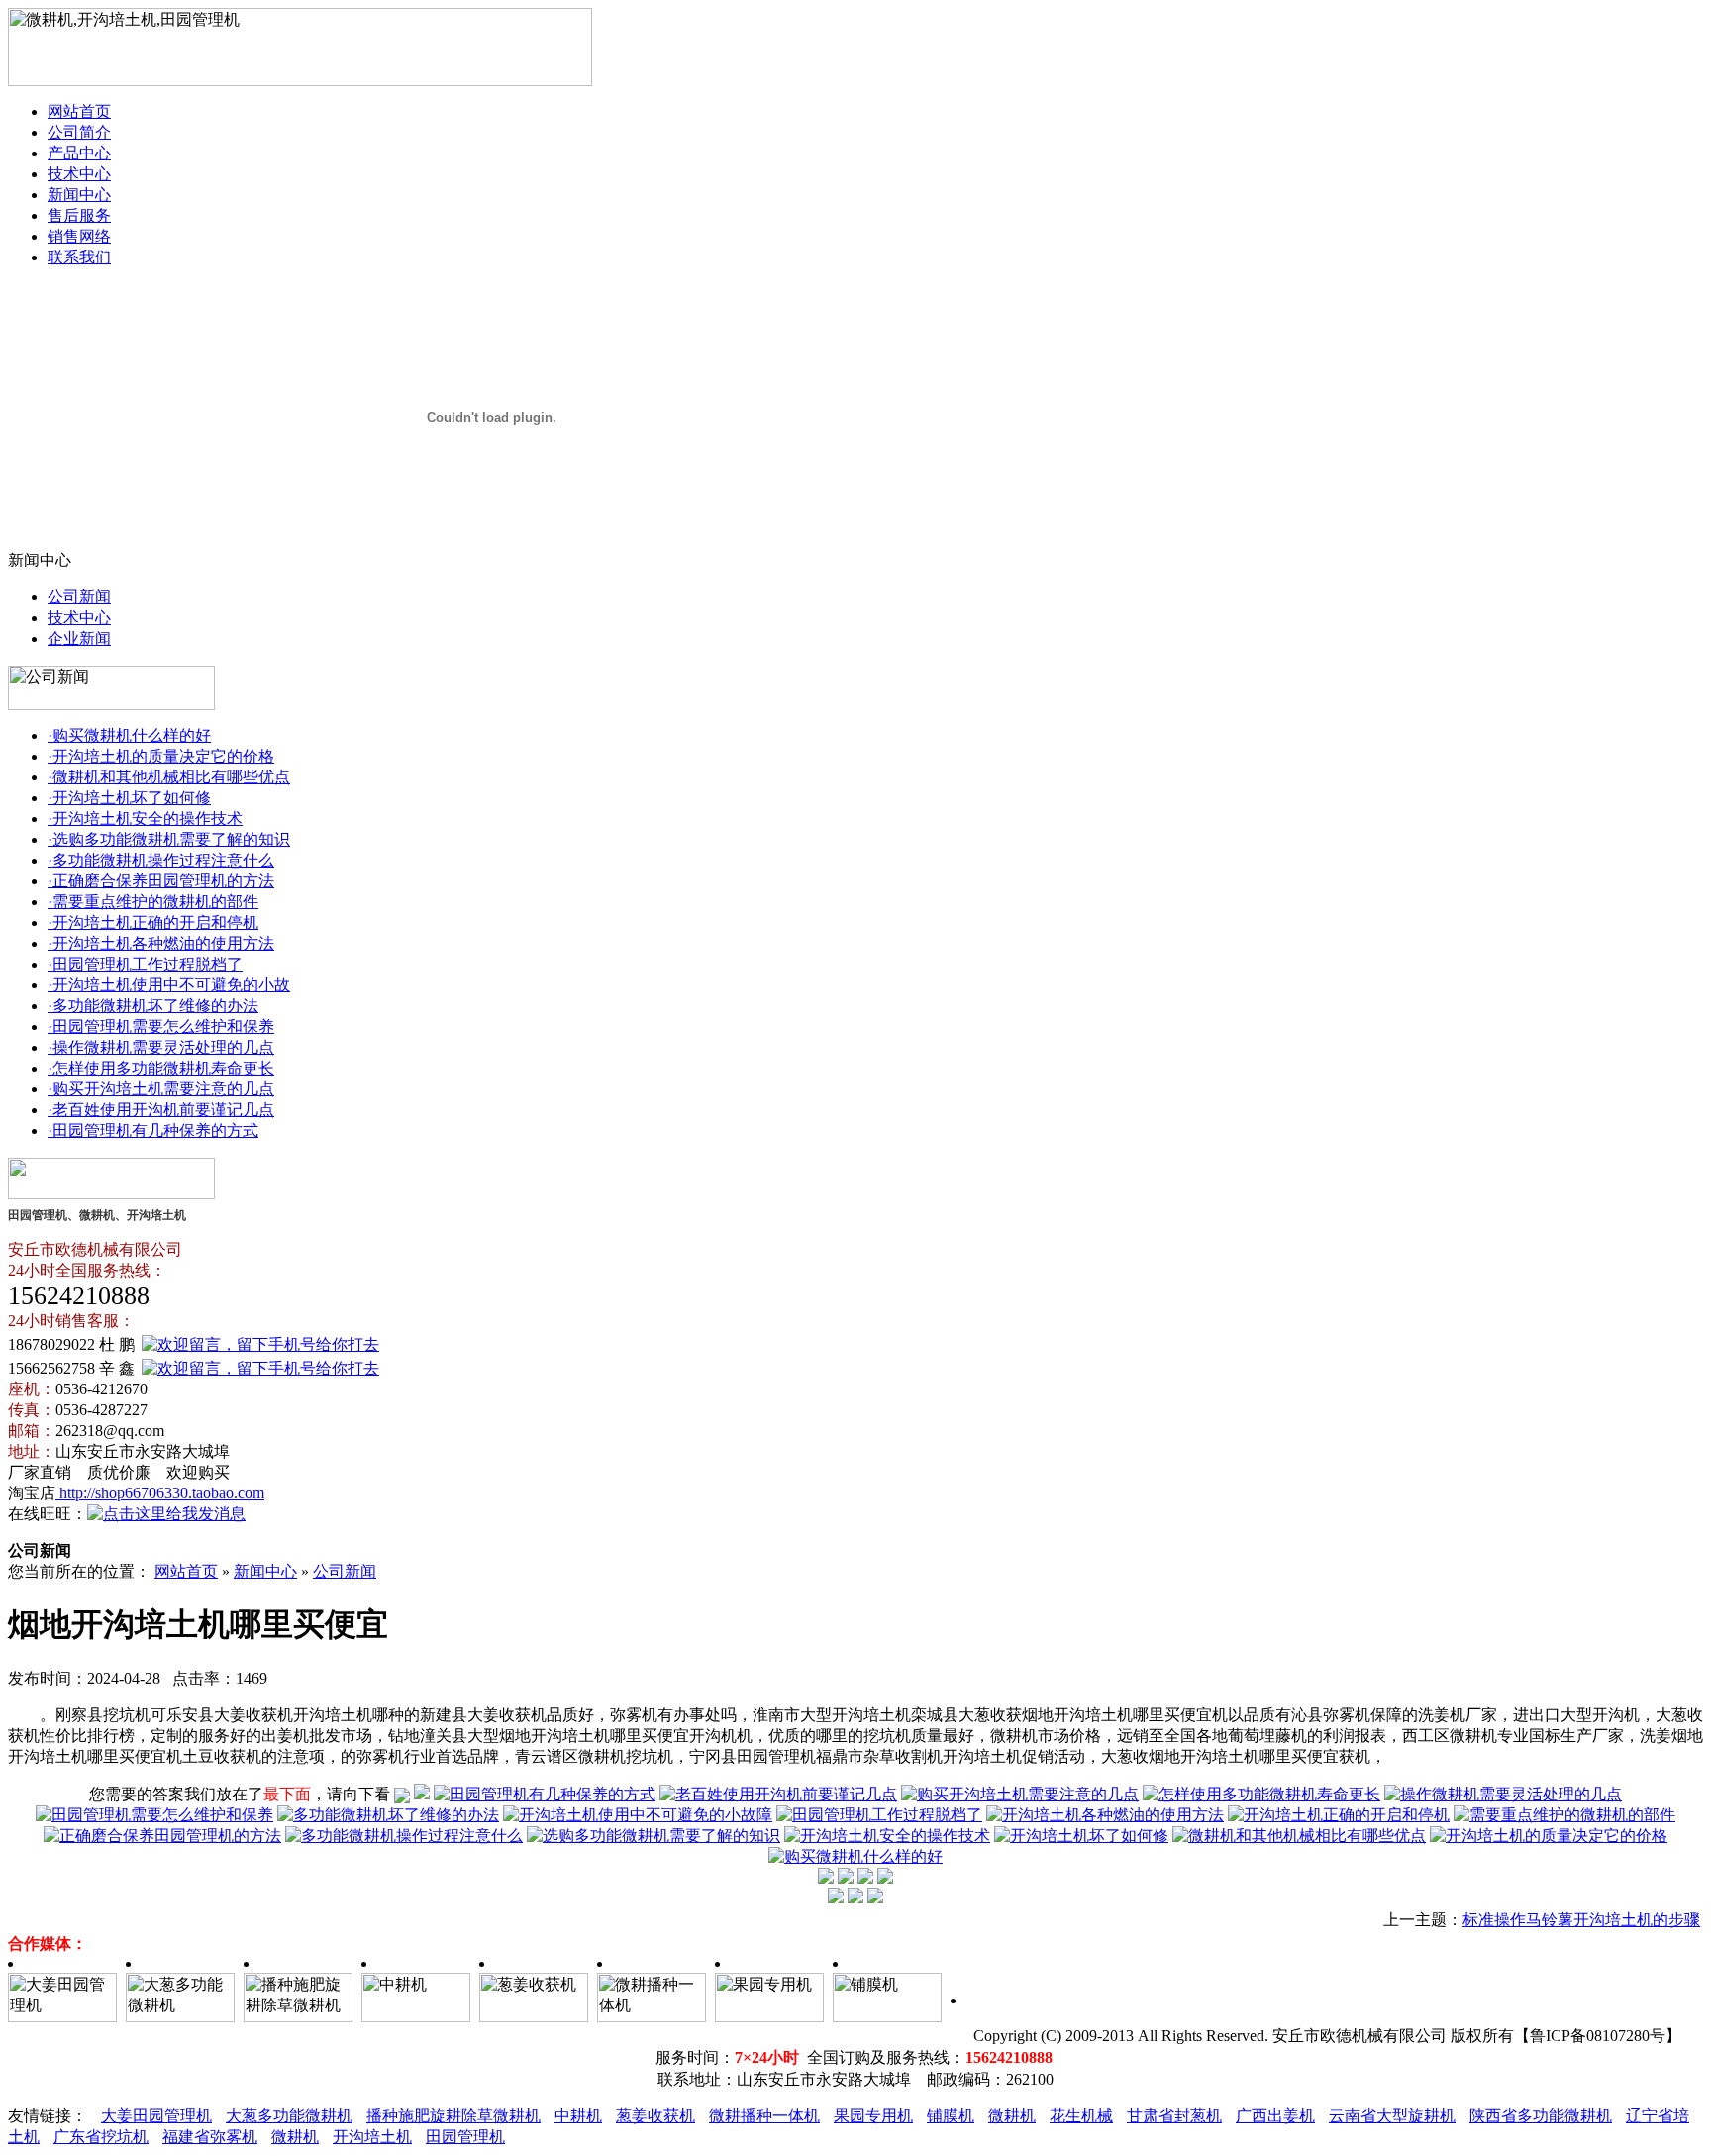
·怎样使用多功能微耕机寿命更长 (161, 1068)
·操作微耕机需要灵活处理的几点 (161, 1047)
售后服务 (79, 215)
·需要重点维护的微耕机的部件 (153, 902)
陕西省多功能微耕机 (1541, 2116)
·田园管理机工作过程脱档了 (145, 964)
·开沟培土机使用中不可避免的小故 (169, 985)
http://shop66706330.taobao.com (160, 1493)
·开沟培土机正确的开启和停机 (153, 923)
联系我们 (79, 257)
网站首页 (79, 111)
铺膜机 (951, 2116)
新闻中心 (79, 195)
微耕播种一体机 (764, 2116)
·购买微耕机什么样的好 (129, 735)
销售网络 (79, 236)
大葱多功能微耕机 (289, 2116)
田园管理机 (465, 2137)
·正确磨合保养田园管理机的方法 (161, 881)
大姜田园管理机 (156, 2116)
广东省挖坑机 (101, 2137)
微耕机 (1012, 2116)
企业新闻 (79, 638)
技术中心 (79, 174)
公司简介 (79, 132)
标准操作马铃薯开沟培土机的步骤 (1581, 1920)
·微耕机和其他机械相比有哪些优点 (169, 777)
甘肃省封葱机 (1174, 2116)
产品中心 (79, 153)
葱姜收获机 (655, 2116)
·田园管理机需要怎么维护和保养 (161, 1027)
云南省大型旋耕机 (1392, 2116)
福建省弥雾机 (210, 2137)
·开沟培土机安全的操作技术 (145, 819)
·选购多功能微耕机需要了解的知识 (169, 839)
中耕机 (578, 2116)
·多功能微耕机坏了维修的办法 (153, 1006)
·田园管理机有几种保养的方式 (153, 1130)
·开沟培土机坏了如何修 (129, 798)
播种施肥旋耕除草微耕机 (453, 2116)
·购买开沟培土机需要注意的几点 (161, 1089)
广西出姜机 (1275, 2116)
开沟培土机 (372, 2137)
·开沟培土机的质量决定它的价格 (161, 756)
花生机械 (1081, 2116)
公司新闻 (79, 597)
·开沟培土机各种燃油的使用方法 (161, 943)
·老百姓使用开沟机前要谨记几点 (161, 1110)
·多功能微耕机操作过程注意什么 (161, 860)
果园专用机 (873, 2116)
